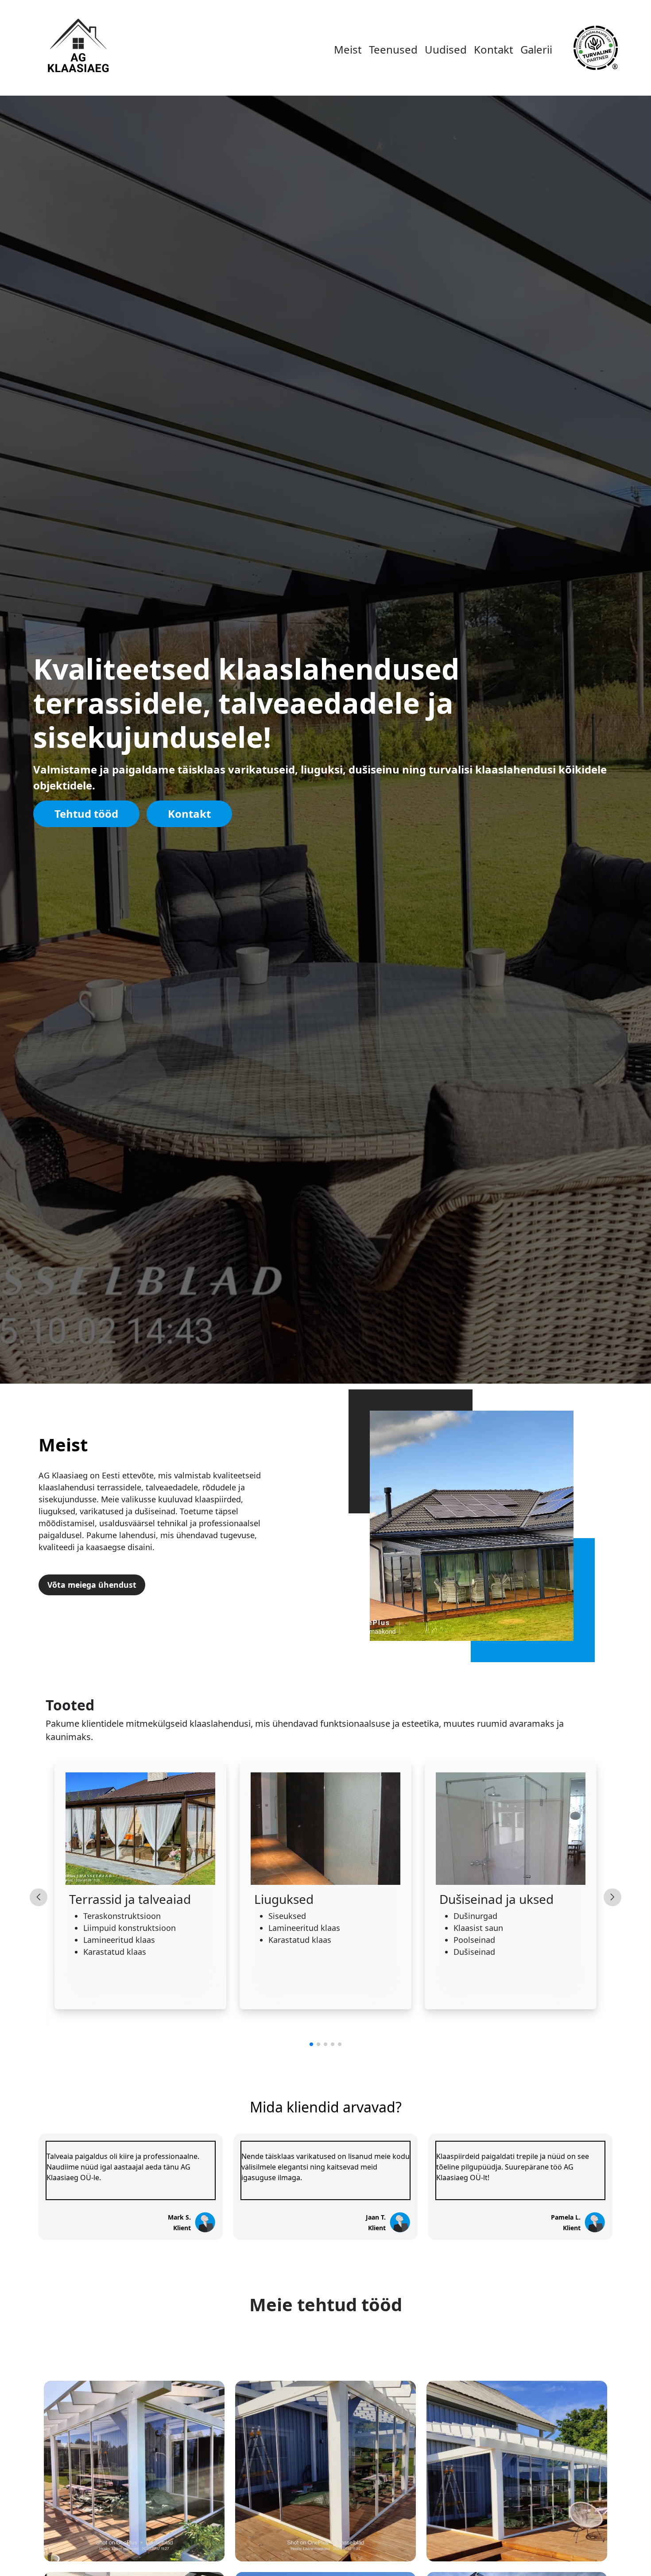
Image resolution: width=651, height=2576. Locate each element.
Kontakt (494, 49)
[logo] (77, 47)
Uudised (446, 49)
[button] (311, 2044)
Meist (348, 49)
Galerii (536, 49)
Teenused (393, 49)
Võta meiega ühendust (92, 1585)
